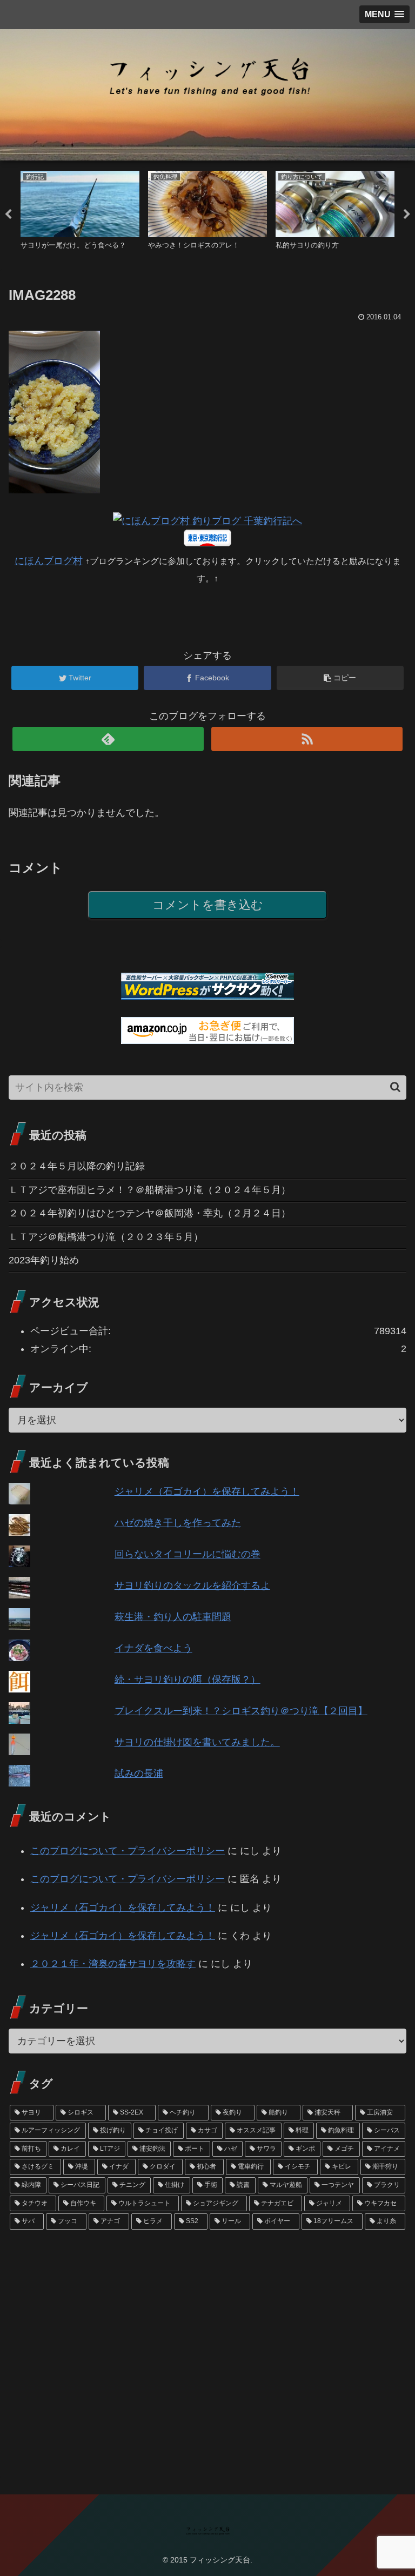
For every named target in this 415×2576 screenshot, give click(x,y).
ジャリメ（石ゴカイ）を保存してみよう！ (207, 1491)
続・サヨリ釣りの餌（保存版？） (188, 1680)
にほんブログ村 (49, 561)
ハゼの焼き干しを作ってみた (178, 1523)
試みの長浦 (139, 1774)
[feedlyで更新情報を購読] (108, 739)
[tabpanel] (80, 213)
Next (407, 215)
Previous (8, 215)
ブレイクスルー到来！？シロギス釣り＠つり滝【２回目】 (241, 1711)
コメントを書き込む (208, 905)
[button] (395, 1087)
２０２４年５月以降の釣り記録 (77, 1166)
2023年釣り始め (44, 1260)
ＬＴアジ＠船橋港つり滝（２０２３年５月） (106, 1237)
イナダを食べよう (153, 1648)
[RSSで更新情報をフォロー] (307, 739)
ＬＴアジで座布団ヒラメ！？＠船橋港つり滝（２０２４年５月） (150, 1190)
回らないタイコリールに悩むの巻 (188, 1554)
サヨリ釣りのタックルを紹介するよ (192, 1585)
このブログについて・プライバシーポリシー (128, 1851)
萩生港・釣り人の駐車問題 (173, 1617)
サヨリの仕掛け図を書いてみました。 (197, 1742)
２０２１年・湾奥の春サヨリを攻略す (113, 1964)
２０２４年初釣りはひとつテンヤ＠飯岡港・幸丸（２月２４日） (150, 1213)
